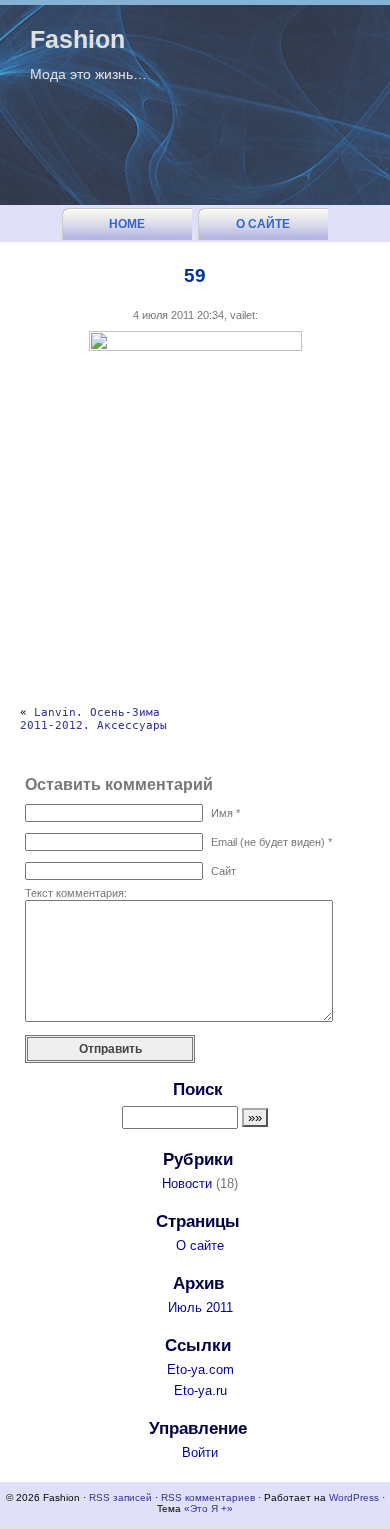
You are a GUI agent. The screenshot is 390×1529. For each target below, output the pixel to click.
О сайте (263, 224)
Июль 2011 (200, 1307)
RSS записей (120, 1497)
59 (195, 275)
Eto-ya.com (200, 1369)
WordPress (354, 1497)
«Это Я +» (208, 1508)
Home (127, 224)
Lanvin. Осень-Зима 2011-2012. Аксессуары (93, 719)
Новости (187, 1183)
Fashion (77, 39)
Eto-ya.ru (200, 1390)
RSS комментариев (208, 1497)
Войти (200, 1452)
